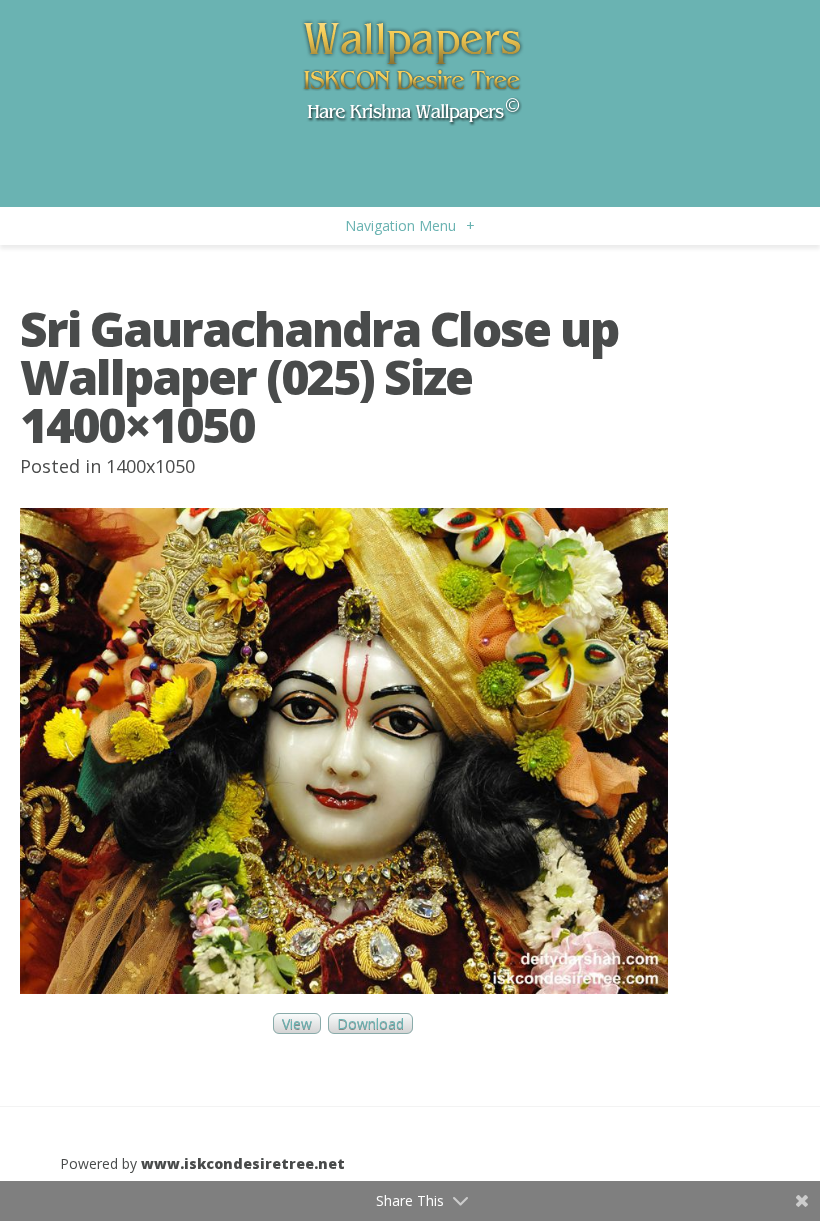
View (297, 1023)
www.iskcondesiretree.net (243, 1163)
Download (370, 1023)
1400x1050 (150, 466)
